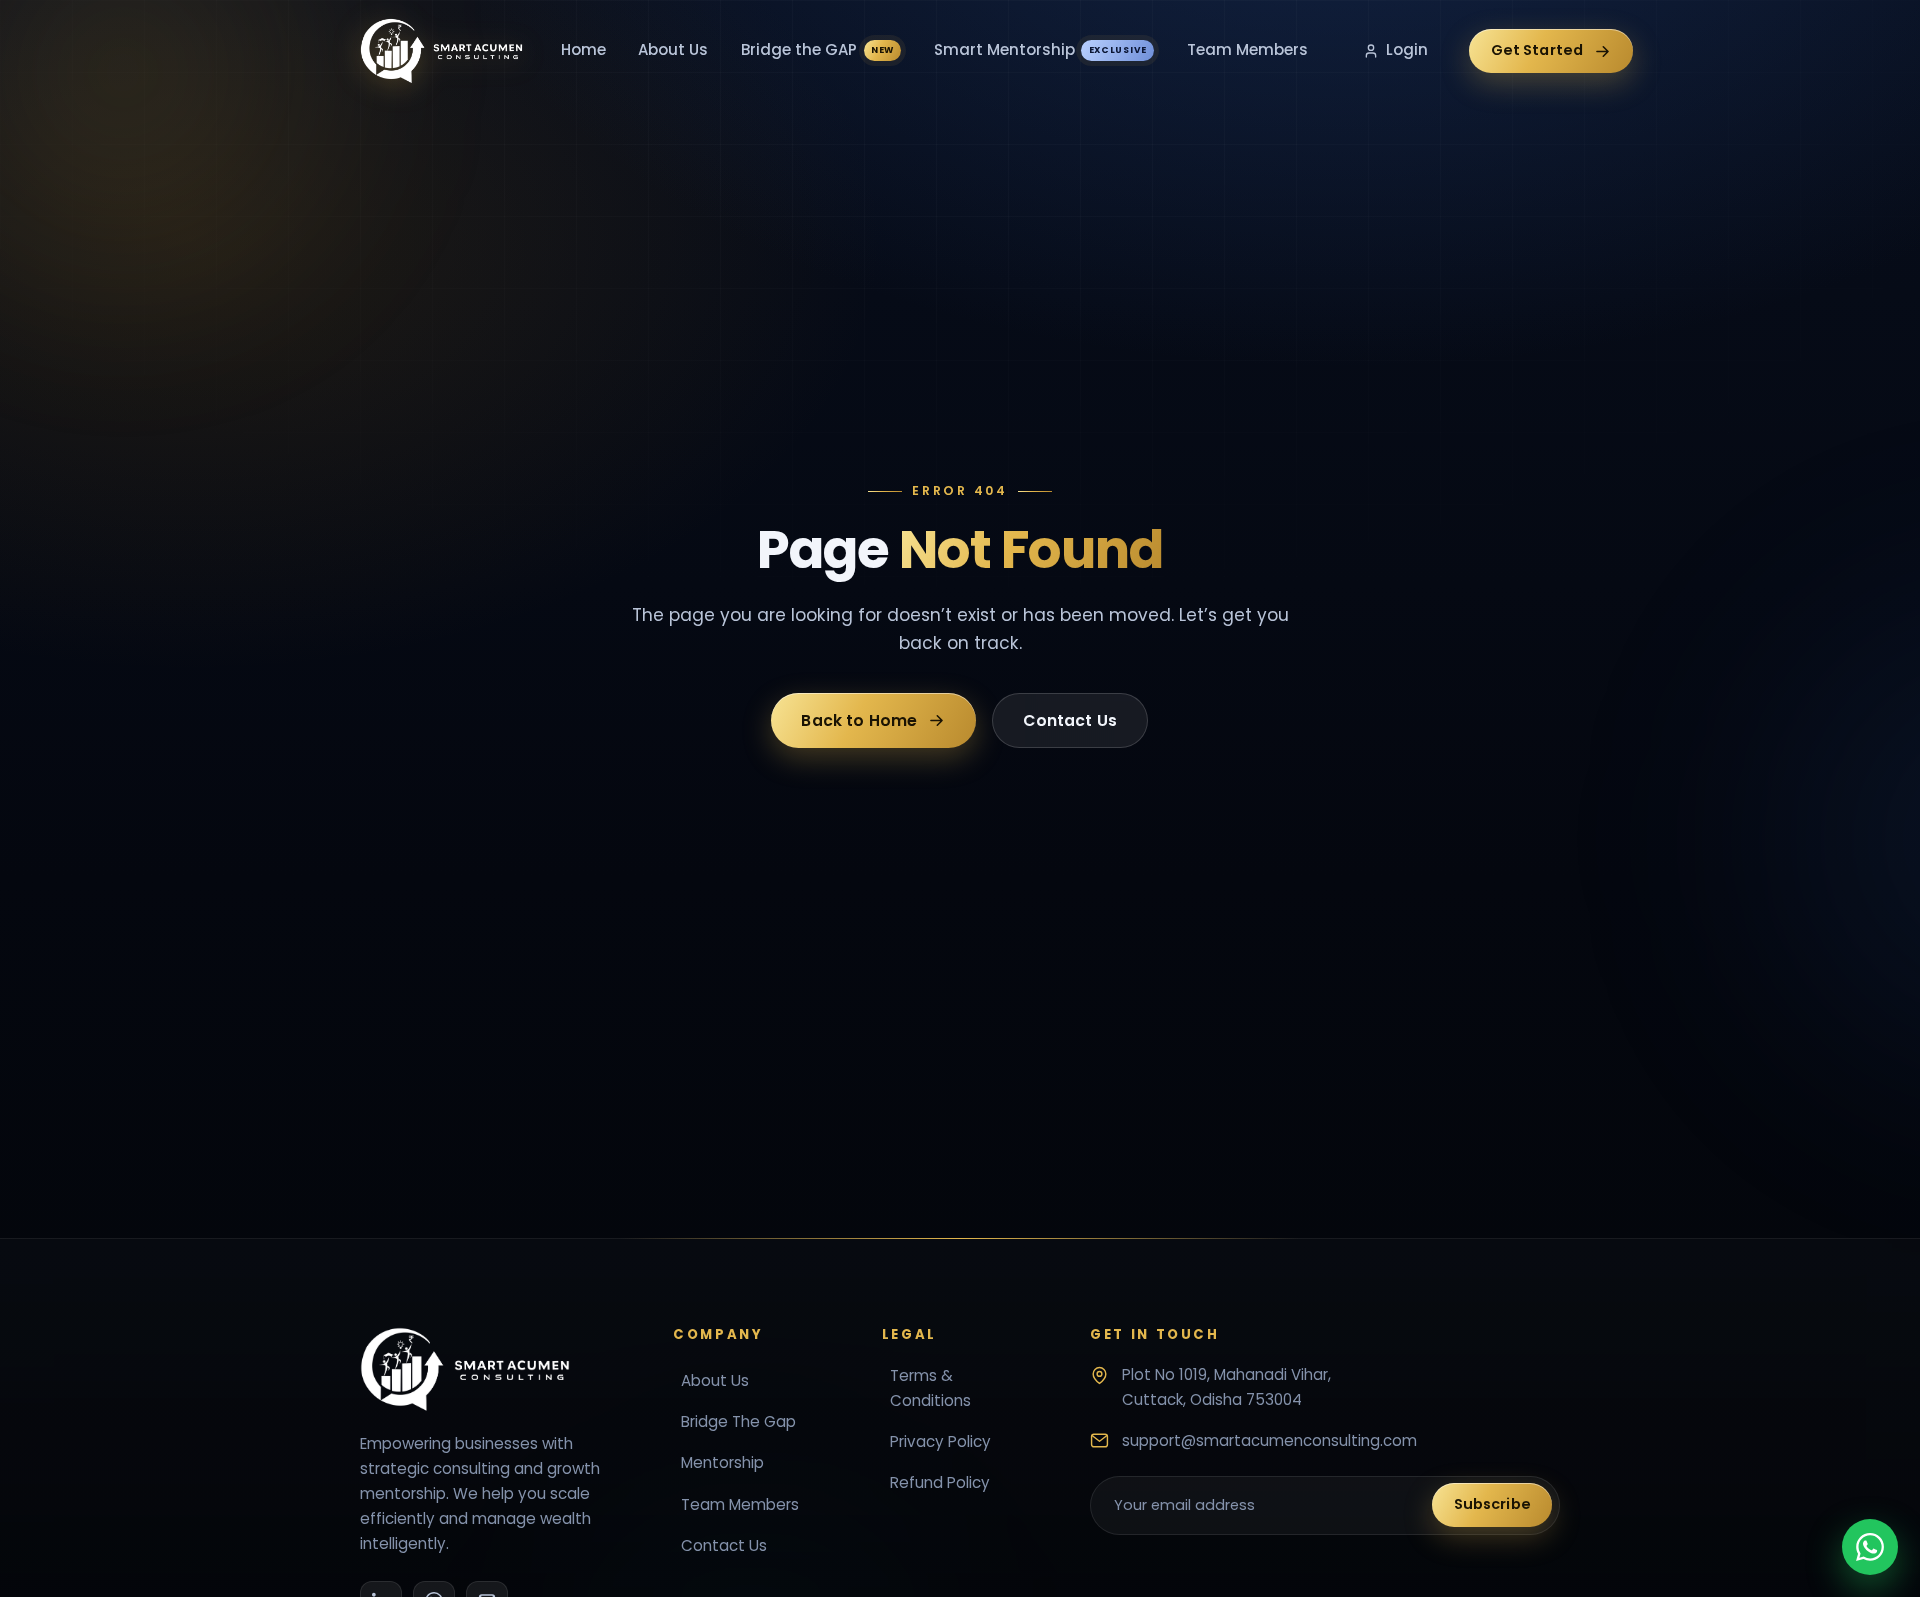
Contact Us (1071, 719)
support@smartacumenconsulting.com (1269, 1439)
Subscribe (1492, 1504)
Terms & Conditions (930, 1388)
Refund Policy (940, 1482)
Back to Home (860, 719)
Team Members (1247, 49)
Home (583, 49)
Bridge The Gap (738, 1421)
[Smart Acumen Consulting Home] (441, 51)
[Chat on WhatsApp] (1870, 1547)
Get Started (1537, 50)
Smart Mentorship (1040, 49)
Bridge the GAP (817, 49)
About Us (673, 49)
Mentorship (722, 1462)
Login (1407, 49)
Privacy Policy (940, 1441)
